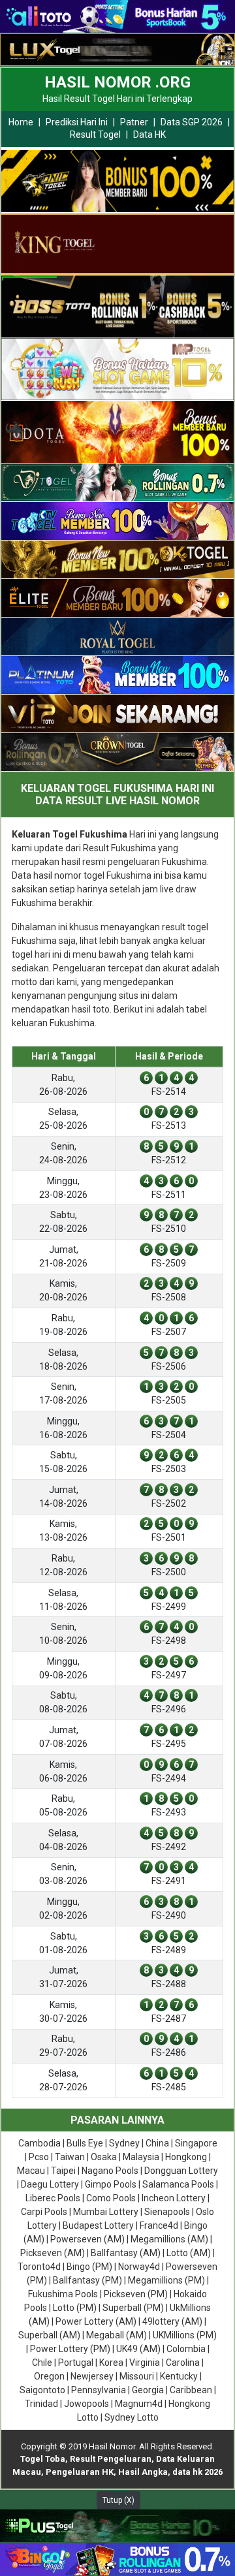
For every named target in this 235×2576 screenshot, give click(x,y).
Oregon (49, 2376)
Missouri (137, 2376)
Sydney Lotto (132, 2417)
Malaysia (141, 2157)
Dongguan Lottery (181, 2171)
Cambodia (39, 2143)
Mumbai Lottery (106, 2212)
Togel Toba (43, 2459)
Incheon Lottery (174, 2198)
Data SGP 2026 (192, 122)
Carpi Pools (44, 2212)
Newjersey (92, 2376)
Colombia (186, 2349)
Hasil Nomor (112, 2446)
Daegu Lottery (50, 2184)
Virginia (145, 2363)
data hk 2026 (197, 2472)
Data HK (149, 134)
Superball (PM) (133, 2308)
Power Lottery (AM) (96, 2321)
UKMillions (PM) (185, 2335)
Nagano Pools (110, 2171)
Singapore (196, 2143)
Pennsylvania (99, 2390)
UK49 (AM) (138, 2349)
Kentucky (179, 2376)
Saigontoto (42, 2390)
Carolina (183, 2363)
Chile (42, 2363)
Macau (31, 2171)
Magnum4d (139, 2404)
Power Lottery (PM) (70, 2349)
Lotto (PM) (75, 2308)
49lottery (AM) (172, 2321)
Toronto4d (39, 2267)
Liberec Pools (53, 2198)
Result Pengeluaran (111, 2459)
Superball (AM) (49, 2335)
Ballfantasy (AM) (126, 2253)
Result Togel (95, 134)
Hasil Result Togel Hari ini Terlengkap (117, 99)
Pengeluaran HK (80, 2472)
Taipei (63, 2171)
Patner (134, 122)
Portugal (76, 2363)
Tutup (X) (118, 2500)
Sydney (124, 2143)
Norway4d (139, 2267)
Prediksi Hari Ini (77, 122)
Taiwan (70, 2157)
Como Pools (111, 2198)
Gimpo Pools (111, 2184)
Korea (111, 2363)
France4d (159, 2225)
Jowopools (86, 2404)
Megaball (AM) (117, 2335)
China (157, 2143)
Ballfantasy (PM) (87, 2280)
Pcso (39, 2157)
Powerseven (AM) (87, 2239)
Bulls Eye (85, 2143)
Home (21, 122)
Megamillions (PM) (166, 2280)
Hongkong (186, 2157)
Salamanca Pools (178, 2184)
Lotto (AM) (189, 2253)
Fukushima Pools (63, 2294)
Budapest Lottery (98, 2225)
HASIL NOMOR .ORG (117, 82)
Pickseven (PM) (136, 2294)
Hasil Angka (143, 2472)
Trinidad (41, 2404)
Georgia (148, 2390)
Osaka (104, 2157)
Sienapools (167, 2212)
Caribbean (191, 2390)
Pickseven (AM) (53, 2253)
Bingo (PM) (89, 2267)
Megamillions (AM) (169, 2239)
